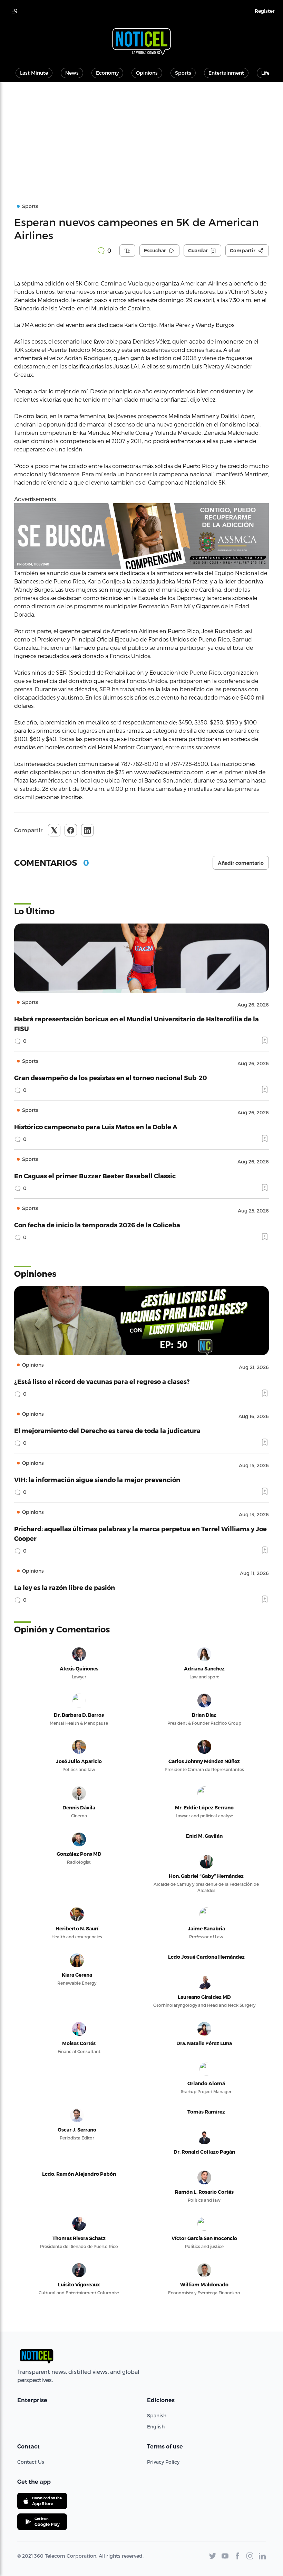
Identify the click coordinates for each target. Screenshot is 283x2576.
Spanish (157, 2415)
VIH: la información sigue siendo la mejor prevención (97, 1479)
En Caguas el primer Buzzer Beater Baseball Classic (95, 1176)
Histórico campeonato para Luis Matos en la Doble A (96, 1127)
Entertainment (226, 73)
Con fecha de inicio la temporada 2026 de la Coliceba (97, 1225)
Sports (183, 73)
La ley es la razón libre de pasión (65, 1587)
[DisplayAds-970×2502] (141, 536)
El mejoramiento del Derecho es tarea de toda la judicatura (107, 1430)
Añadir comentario (241, 863)
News (72, 73)
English (156, 2427)
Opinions (147, 73)
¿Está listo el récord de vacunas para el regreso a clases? (102, 1381)
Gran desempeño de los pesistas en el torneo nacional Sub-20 (111, 1078)
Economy (107, 73)
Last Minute (34, 73)
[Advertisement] (141, 134)
